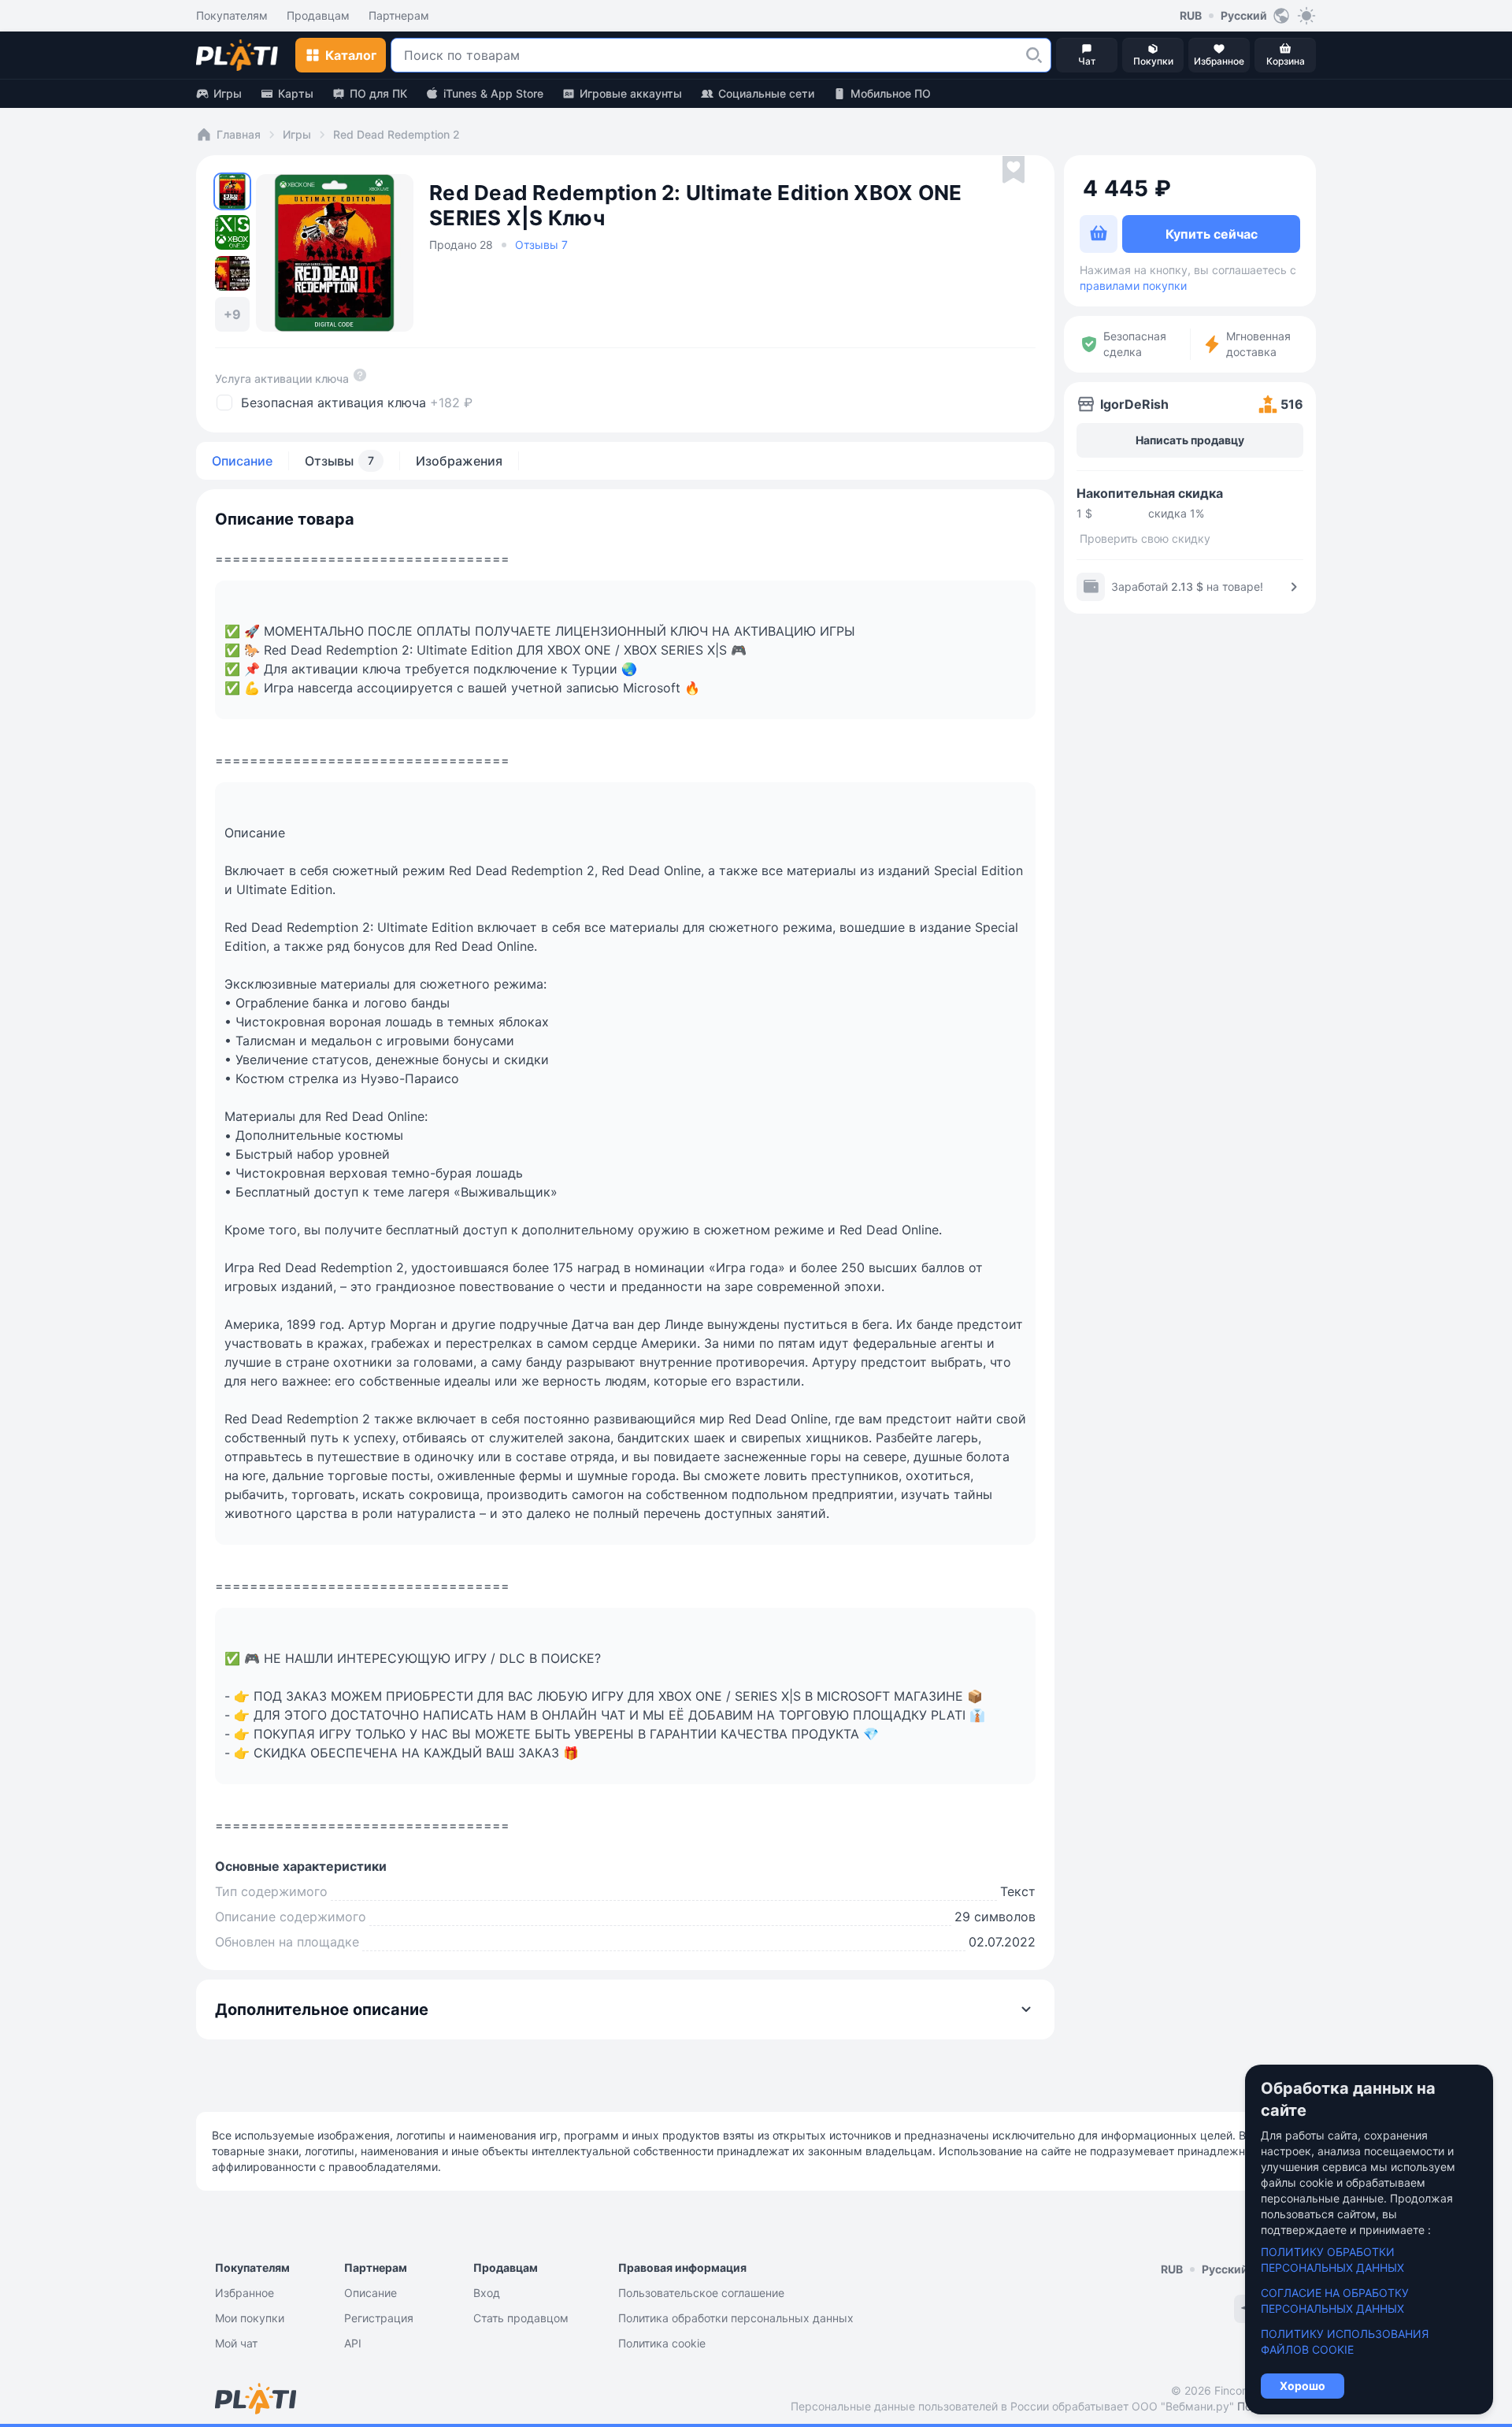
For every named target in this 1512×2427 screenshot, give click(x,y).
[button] (1034, 55)
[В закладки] (1014, 170)
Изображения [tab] (459, 461)
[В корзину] (1099, 234)
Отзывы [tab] (339, 461)
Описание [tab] (242, 461)
